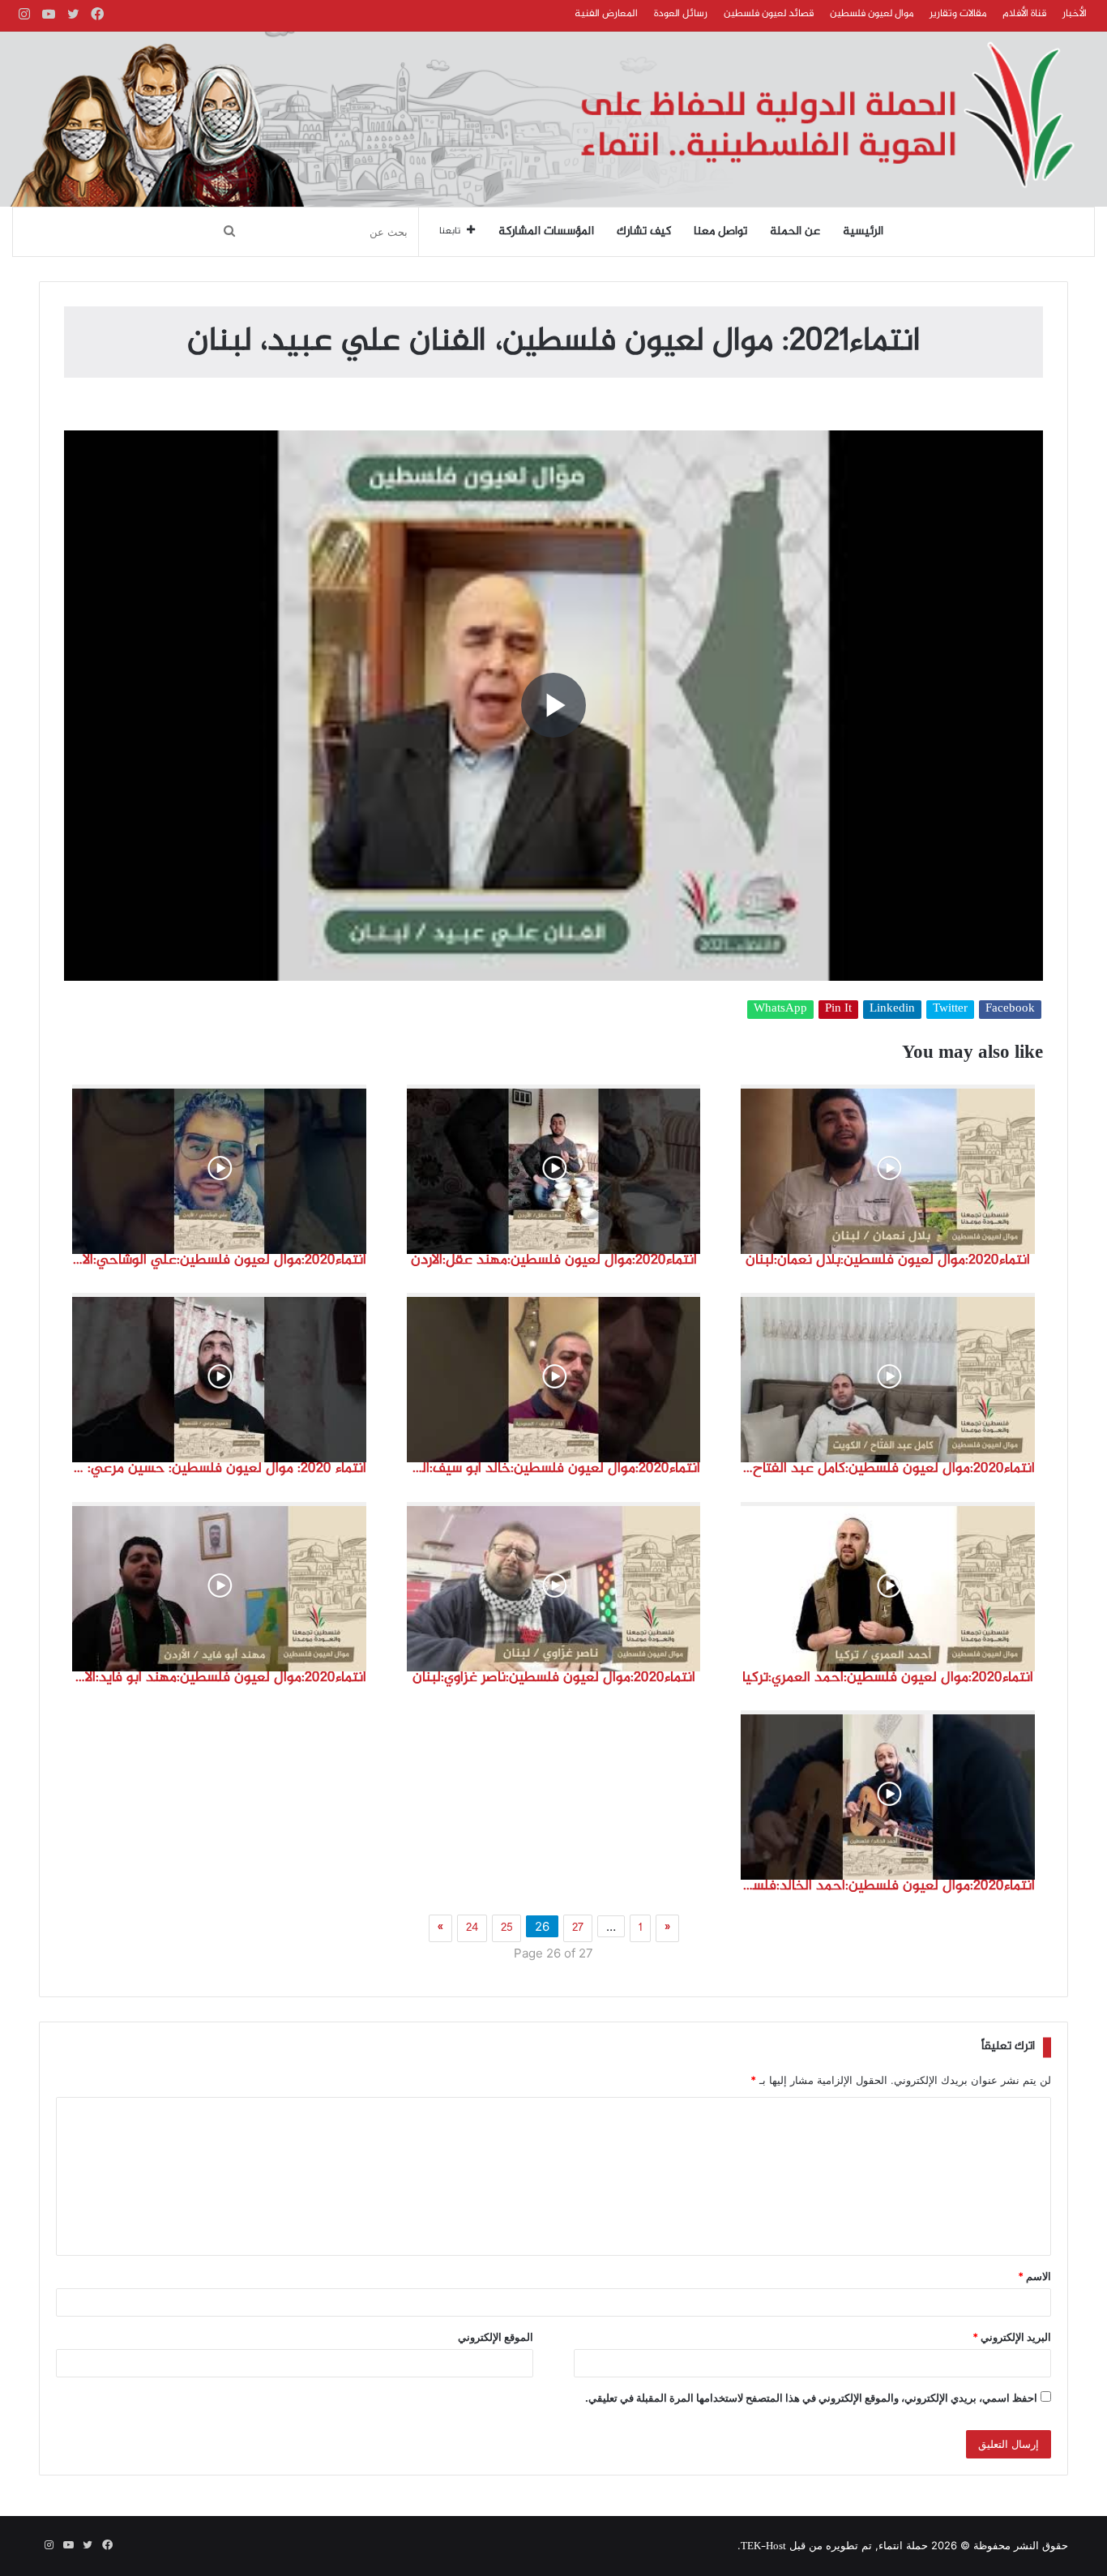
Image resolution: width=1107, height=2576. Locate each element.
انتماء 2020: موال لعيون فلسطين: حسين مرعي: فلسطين (219, 1469)
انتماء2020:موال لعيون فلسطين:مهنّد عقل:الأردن (554, 1260)
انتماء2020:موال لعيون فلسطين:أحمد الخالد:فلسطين (888, 1886)
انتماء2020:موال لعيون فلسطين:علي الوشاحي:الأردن (219, 1260)
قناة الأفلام (1024, 14)
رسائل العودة (681, 14)
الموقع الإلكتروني (496, 2337)
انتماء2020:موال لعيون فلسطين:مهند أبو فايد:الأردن (219, 1678)
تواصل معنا (720, 232)
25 (506, 1928)
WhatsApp (780, 1010)
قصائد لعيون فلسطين (769, 14)
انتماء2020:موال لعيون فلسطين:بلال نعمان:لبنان (888, 1260)
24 (472, 1928)
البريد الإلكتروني (1012, 2337)
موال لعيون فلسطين (872, 14)
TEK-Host (763, 2547)
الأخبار (1075, 14)
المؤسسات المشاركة (546, 232)
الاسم (1034, 2276)
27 (578, 1928)
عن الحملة (795, 232)
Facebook (1010, 1010)
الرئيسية (863, 232)
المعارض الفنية (606, 14)
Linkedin (892, 1010)
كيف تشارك (644, 232)
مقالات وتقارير (958, 14)
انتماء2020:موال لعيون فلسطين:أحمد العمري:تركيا (888, 1678)
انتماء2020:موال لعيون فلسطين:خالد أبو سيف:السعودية (554, 1469)
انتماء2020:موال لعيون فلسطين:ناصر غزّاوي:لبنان (554, 1678)
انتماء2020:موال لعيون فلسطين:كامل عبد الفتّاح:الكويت (888, 1469)
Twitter (950, 1010)
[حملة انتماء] (553, 119)
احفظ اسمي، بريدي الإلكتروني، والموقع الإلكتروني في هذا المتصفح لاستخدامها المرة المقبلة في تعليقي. (811, 2398)
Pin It (838, 1010)
